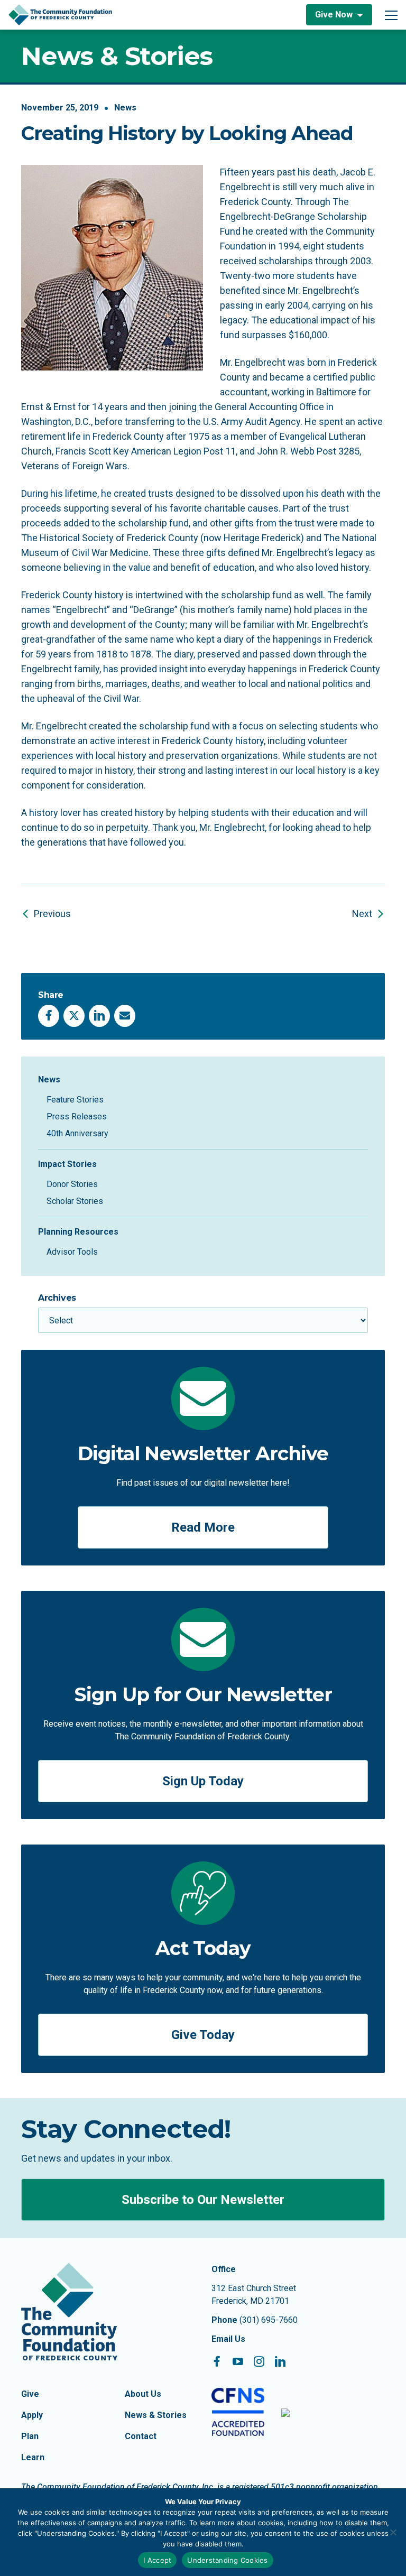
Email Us (228, 2339)
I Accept (157, 2560)
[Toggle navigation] (391, 15)
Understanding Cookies (227, 2560)
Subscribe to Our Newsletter (203, 2200)
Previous (52, 914)
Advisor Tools (72, 1252)
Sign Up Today (203, 1781)
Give (30, 2394)
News (125, 108)
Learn (33, 2457)
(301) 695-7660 (269, 2320)
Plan (30, 2436)
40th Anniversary (77, 1133)
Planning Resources (78, 1232)
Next (362, 914)
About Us (143, 2394)
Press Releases (77, 1116)
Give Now (334, 15)
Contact (141, 2436)
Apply (32, 2415)
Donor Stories (72, 1184)
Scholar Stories (75, 1201)
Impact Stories (67, 1164)
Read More (203, 1527)
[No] (393, 2532)
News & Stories (156, 2415)
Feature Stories (75, 1100)
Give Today (203, 2035)
